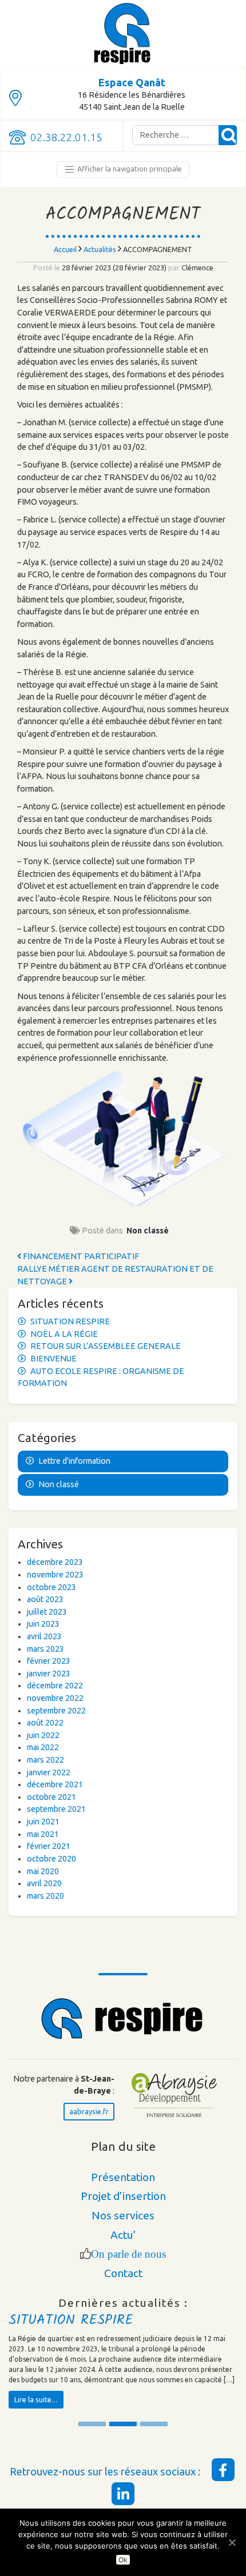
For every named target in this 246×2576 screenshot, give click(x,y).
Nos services (123, 2215)
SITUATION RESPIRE (70, 1321)
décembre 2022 (55, 1686)
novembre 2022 (55, 1698)
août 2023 (45, 1599)
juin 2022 (43, 1735)
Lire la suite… (36, 2399)
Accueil (65, 249)
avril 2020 (44, 1883)
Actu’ (123, 2235)
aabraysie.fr (89, 2111)
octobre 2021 (51, 1797)
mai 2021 (43, 1834)
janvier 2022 (49, 1772)
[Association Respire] (123, 33)
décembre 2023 (55, 1562)
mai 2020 (43, 1871)
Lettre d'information (74, 1461)
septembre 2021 (56, 1809)
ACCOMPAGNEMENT (123, 215)
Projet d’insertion (123, 2196)
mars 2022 (45, 1760)
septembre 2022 (56, 1711)
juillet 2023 (47, 1612)
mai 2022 (43, 1747)
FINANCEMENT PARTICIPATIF (80, 1256)
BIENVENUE (53, 1359)
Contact (123, 2273)
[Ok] (232, 2542)
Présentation (123, 2177)
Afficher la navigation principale (129, 169)
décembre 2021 (55, 1784)
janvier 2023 (49, 1674)
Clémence (197, 267)
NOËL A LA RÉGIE (64, 1334)
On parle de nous (128, 2254)
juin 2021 (43, 1822)
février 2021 (49, 1846)
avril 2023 (44, 1636)
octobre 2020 (51, 1859)
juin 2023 (43, 1624)
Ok (123, 2560)
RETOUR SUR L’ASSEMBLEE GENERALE (106, 1346)
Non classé (148, 1231)
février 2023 (49, 1661)
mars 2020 (45, 1896)
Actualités (100, 249)
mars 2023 (45, 1649)
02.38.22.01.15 (66, 137)
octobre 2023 (51, 1587)
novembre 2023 (55, 1575)
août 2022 (45, 1723)
